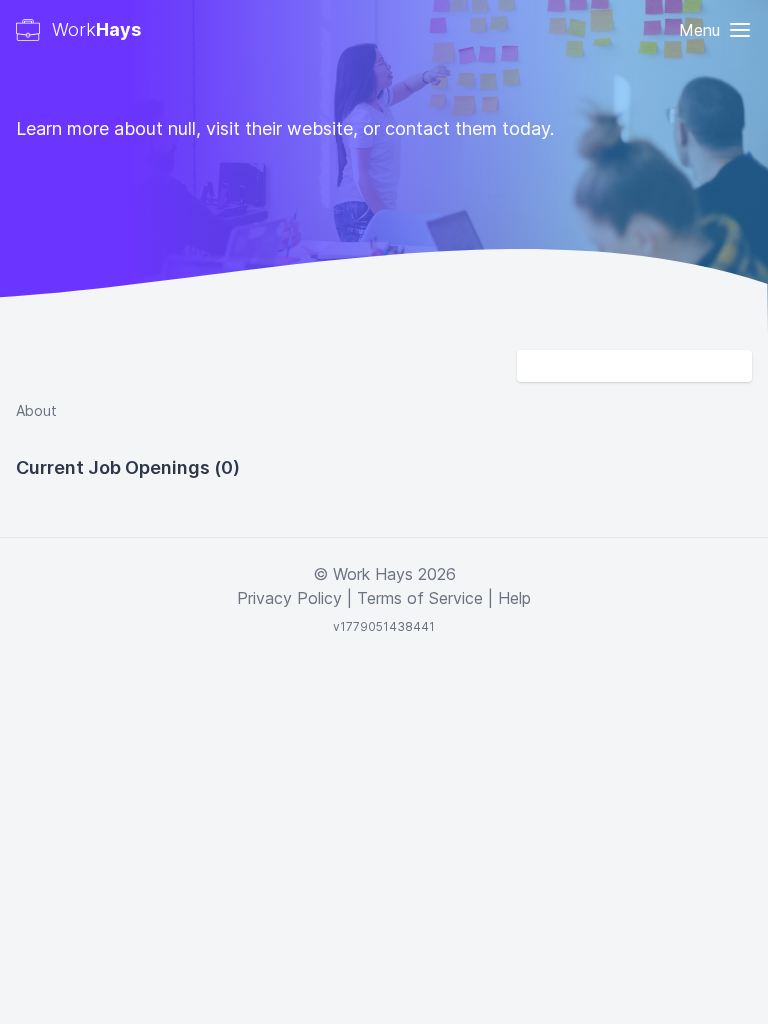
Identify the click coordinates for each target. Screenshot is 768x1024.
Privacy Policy (289, 598)
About (36, 410)
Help (514, 598)
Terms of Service (420, 598)
